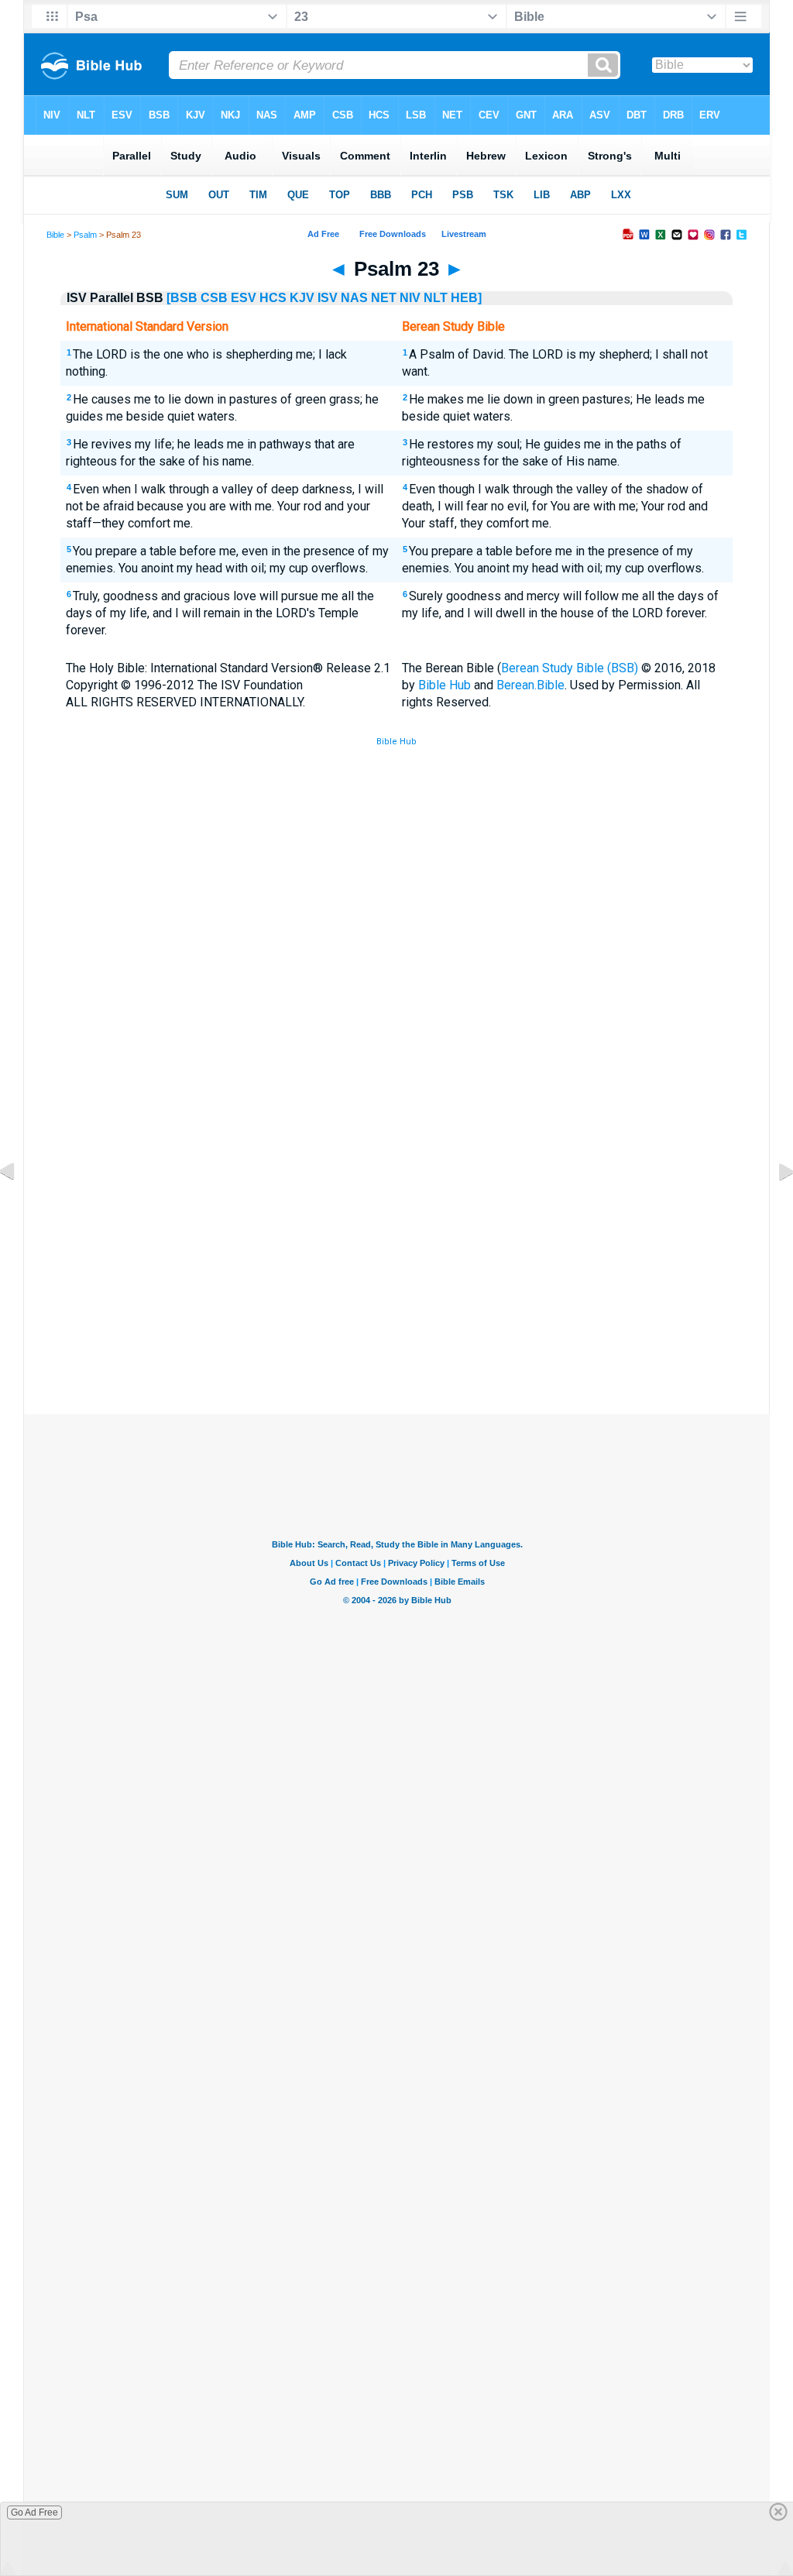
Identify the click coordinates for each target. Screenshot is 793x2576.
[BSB (182, 298)
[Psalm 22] (19, 1206)
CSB (214, 298)
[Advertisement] (396, 1300)
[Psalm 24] (774, 1206)
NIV (410, 298)
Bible (55, 235)
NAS (354, 298)
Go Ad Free (34, 2512)
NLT (436, 298)
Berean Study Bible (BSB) (570, 668)
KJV (302, 298)
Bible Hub (445, 685)
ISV (328, 298)
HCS (273, 298)
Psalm (85, 235)
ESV (244, 298)
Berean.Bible (530, 685)
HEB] (466, 298)
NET (384, 298)
